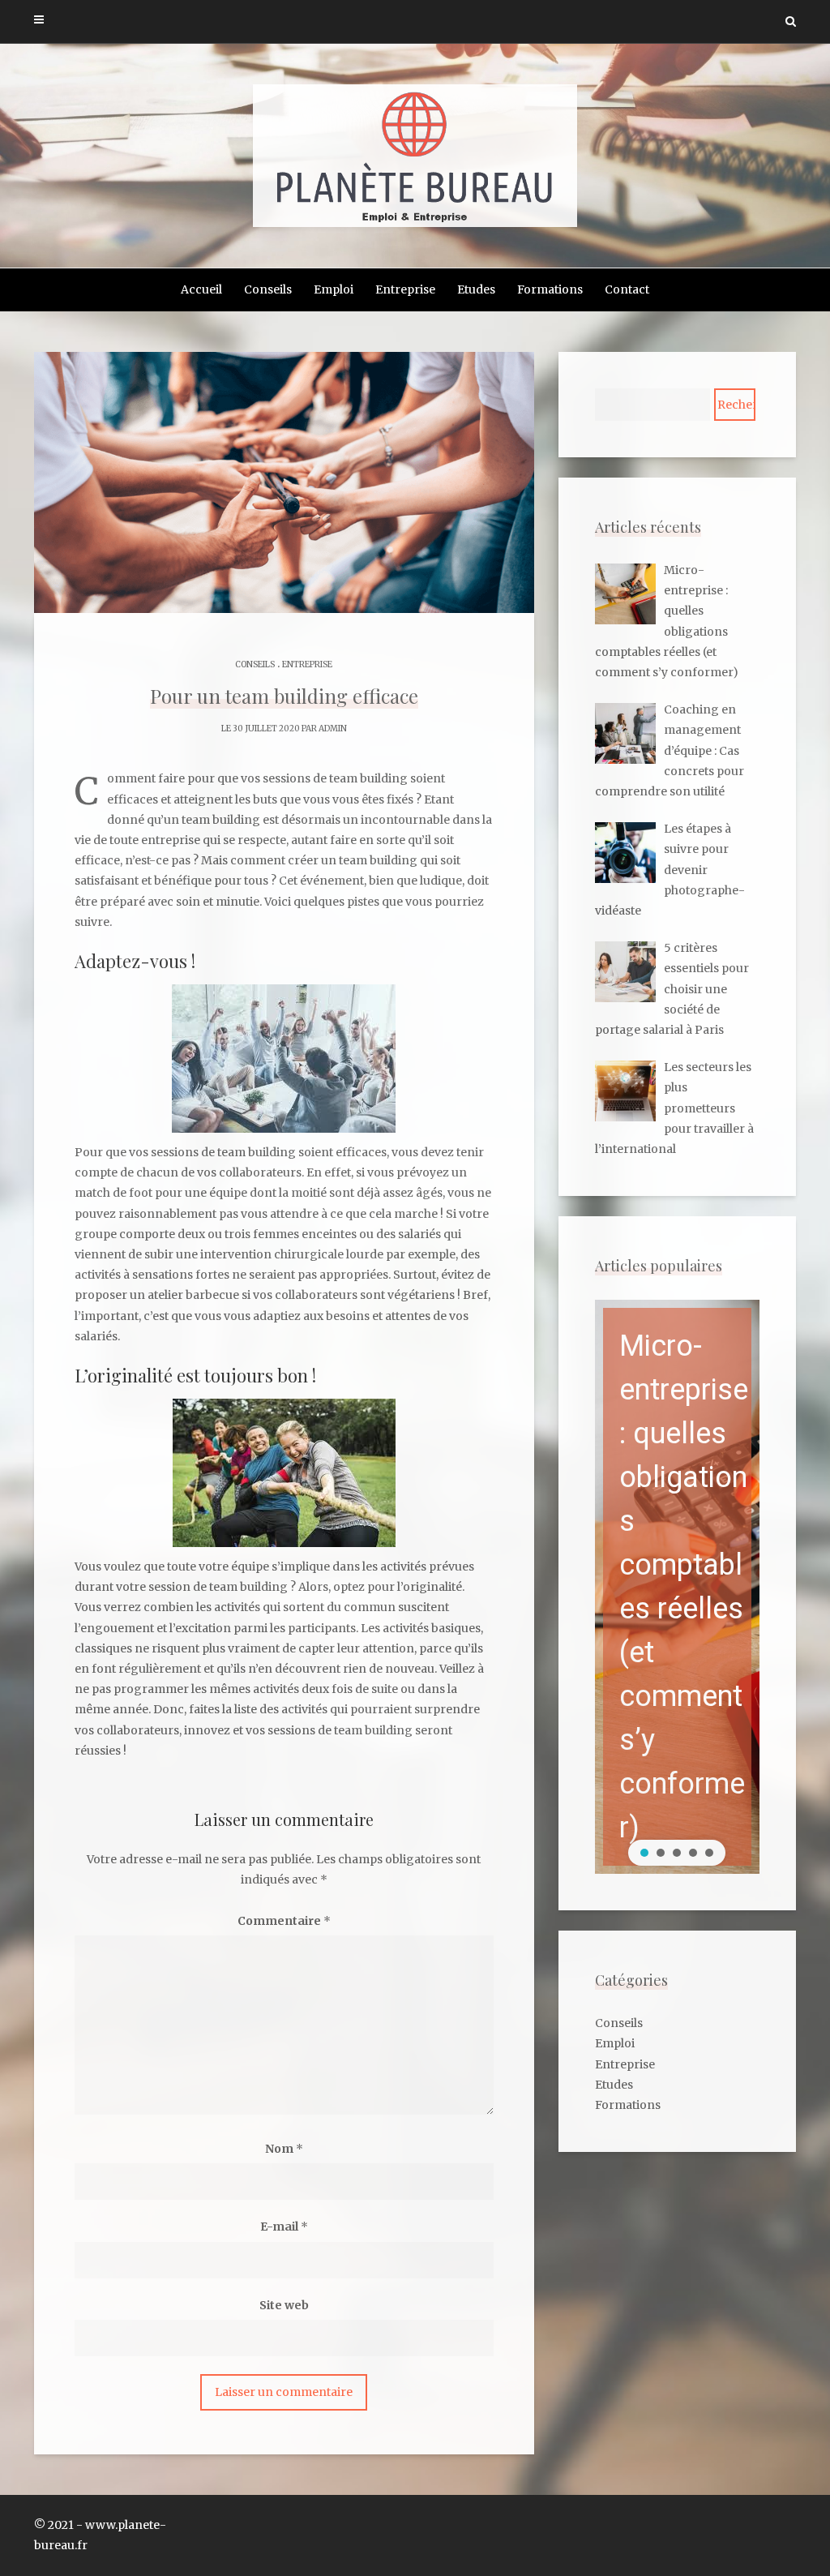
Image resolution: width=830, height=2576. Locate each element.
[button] (677, 1587)
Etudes (476, 289)
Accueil (201, 289)
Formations (550, 289)
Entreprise (405, 289)
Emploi (334, 289)
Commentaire (284, 1921)
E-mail (284, 2227)
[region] (677, 1587)
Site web (284, 2305)
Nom (284, 2149)
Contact (627, 289)
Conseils (268, 289)
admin (333, 729)
